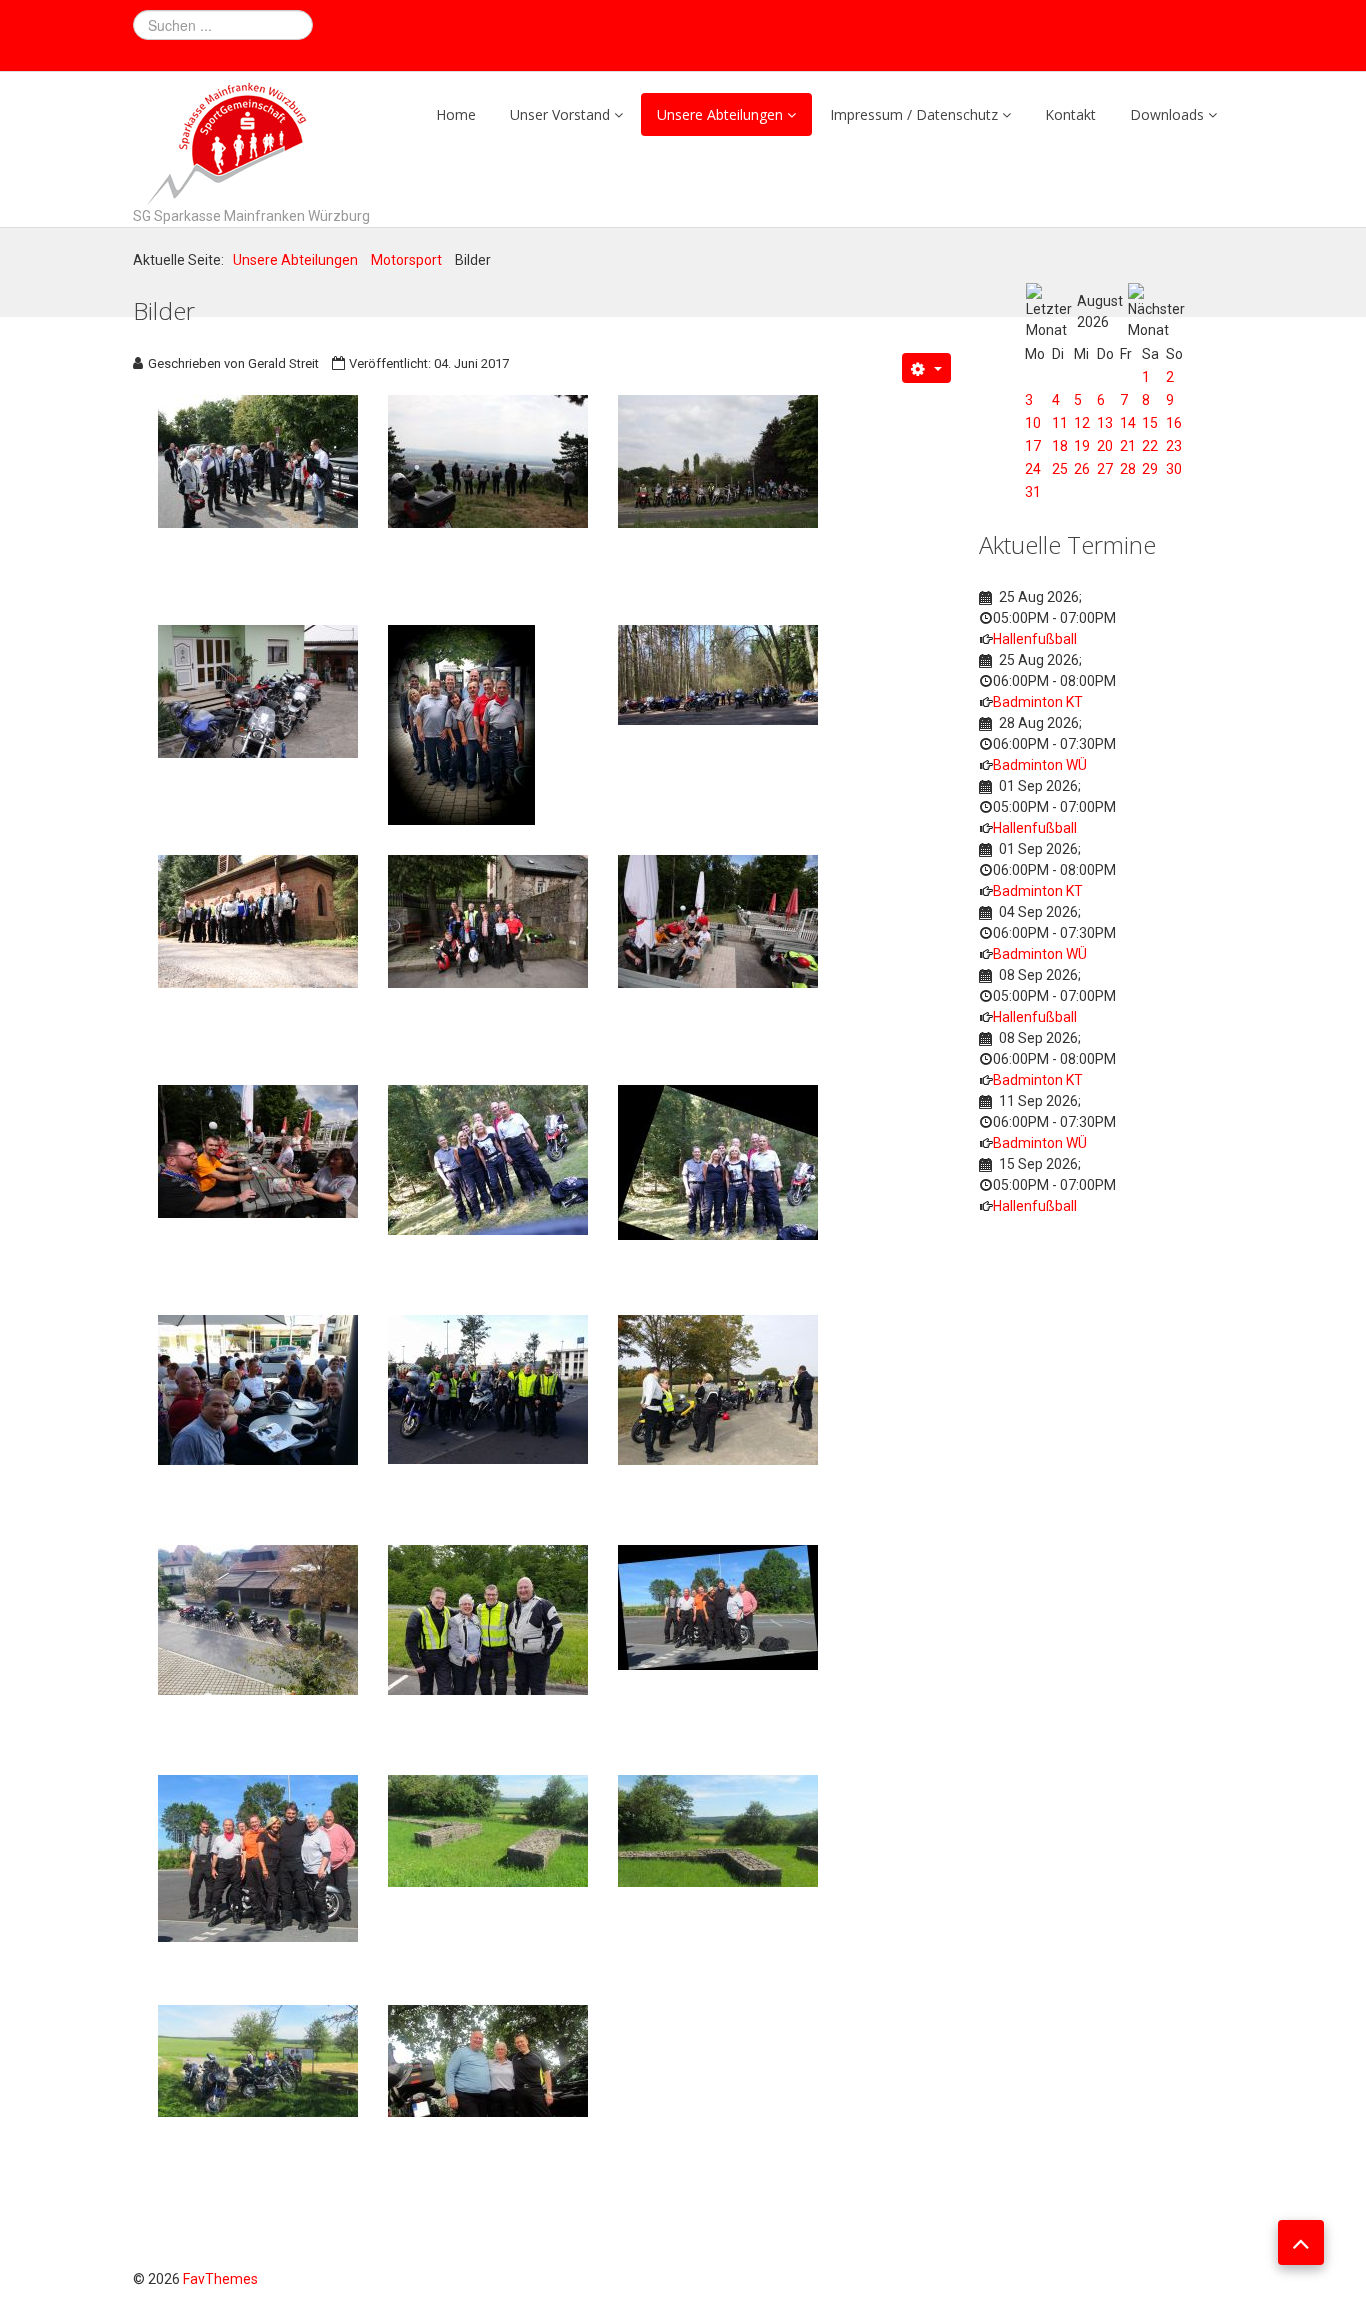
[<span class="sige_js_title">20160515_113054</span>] (488, 1619)
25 (1060, 469)
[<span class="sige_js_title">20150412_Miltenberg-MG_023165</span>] (718, 674)
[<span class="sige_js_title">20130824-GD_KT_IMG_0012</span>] (258, 460)
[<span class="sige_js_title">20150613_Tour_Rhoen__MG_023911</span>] (488, 920)
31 (1033, 492)
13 (1105, 423)
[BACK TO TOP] (1301, 2242)
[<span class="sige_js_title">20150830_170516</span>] (258, 1389)
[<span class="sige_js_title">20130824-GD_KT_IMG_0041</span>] (258, 690)
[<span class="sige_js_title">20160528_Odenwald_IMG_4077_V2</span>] (258, 1857)
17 (1033, 446)
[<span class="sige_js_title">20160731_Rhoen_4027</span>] (488, 2060)
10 (1033, 423)
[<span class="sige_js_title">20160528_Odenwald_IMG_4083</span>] (488, 1830)
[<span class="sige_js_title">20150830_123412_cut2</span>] (718, 1161)
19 (1082, 446)
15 (1150, 423)
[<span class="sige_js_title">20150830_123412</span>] (488, 1159)
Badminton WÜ (1040, 765)
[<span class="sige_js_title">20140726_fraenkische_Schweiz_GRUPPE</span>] (461, 724)
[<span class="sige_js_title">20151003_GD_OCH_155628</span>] (258, 1619)
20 (1105, 446)
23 (1174, 446)
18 (1060, 446)
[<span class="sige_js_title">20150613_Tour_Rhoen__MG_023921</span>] (258, 1150)
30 (1174, 469)
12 (1082, 423)
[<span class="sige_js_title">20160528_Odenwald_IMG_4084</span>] (718, 1830)
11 (1060, 423)
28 (1128, 469)
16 (1174, 423)
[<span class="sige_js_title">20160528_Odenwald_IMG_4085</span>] (258, 2060)
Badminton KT (1038, 702)
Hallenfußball (1035, 639)
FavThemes (220, 2279)
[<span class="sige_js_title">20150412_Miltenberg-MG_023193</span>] (258, 920)
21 (1128, 446)
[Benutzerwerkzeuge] (926, 368)
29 (1150, 469)
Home (456, 114)
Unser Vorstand (560, 114)
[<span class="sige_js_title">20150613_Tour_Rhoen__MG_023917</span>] (718, 920)
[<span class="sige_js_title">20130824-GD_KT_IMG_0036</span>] (718, 460)
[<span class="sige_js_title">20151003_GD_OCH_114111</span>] (718, 1389)
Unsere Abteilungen (720, 114)
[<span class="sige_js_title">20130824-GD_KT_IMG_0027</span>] (488, 460)
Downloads (1167, 114)
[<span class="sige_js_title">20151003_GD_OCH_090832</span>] (488, 1388)
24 (1033, 469)
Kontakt (1070, 114)
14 (1128, 423)
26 (1082, 469)
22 (1150, 446)
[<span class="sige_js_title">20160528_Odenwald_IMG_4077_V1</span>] (718, 1606)
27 (1105, 469)
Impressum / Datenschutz (914, 114)
